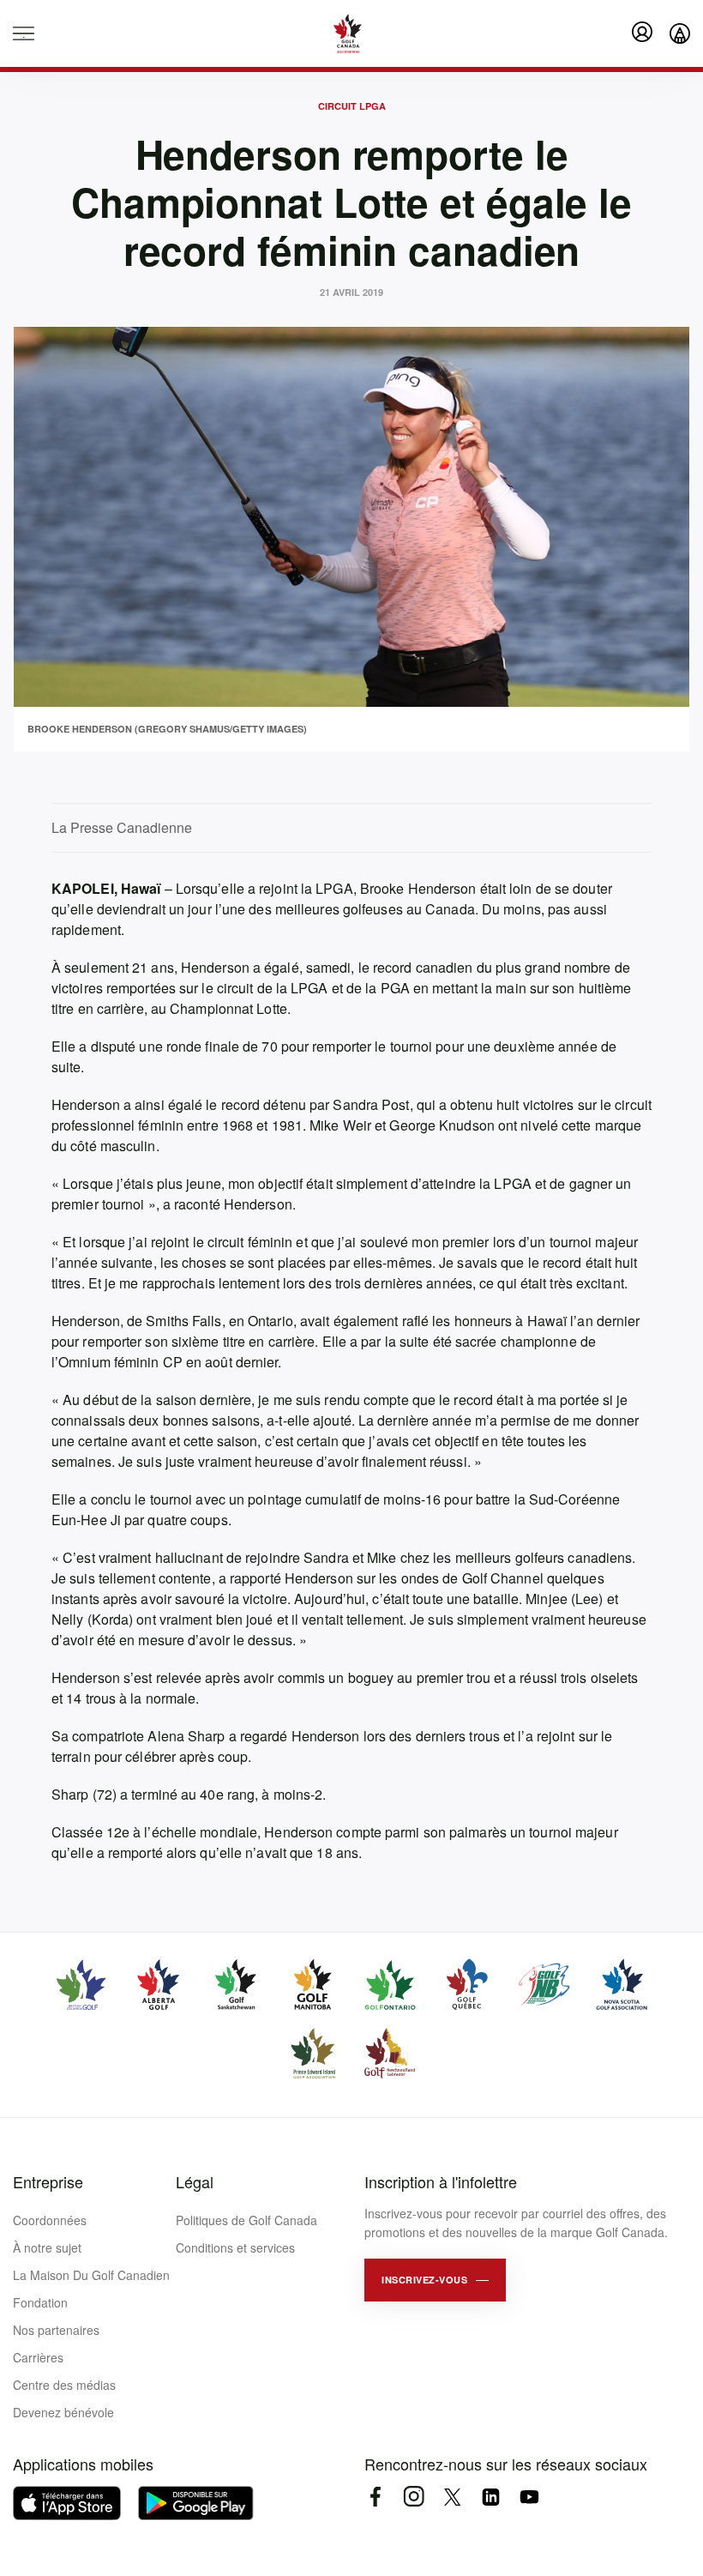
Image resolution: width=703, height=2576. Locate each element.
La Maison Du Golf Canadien (91, 2275)
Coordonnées (50, 2220)
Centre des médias (64, 2385)
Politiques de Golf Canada (246, 2220)
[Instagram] (414, 2497)
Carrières (38, 2357)
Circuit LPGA (352, 106)
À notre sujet (47, 2247)
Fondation (40, 2302)
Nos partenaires (56, 2330)
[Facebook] (375, 2497)
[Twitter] (452, 2497)
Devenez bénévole (63, 2412)
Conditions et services (235, 2247)
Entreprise (48, 2181)
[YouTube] (529, 2497)
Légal (195, 2181)
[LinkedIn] (491, 2497)
